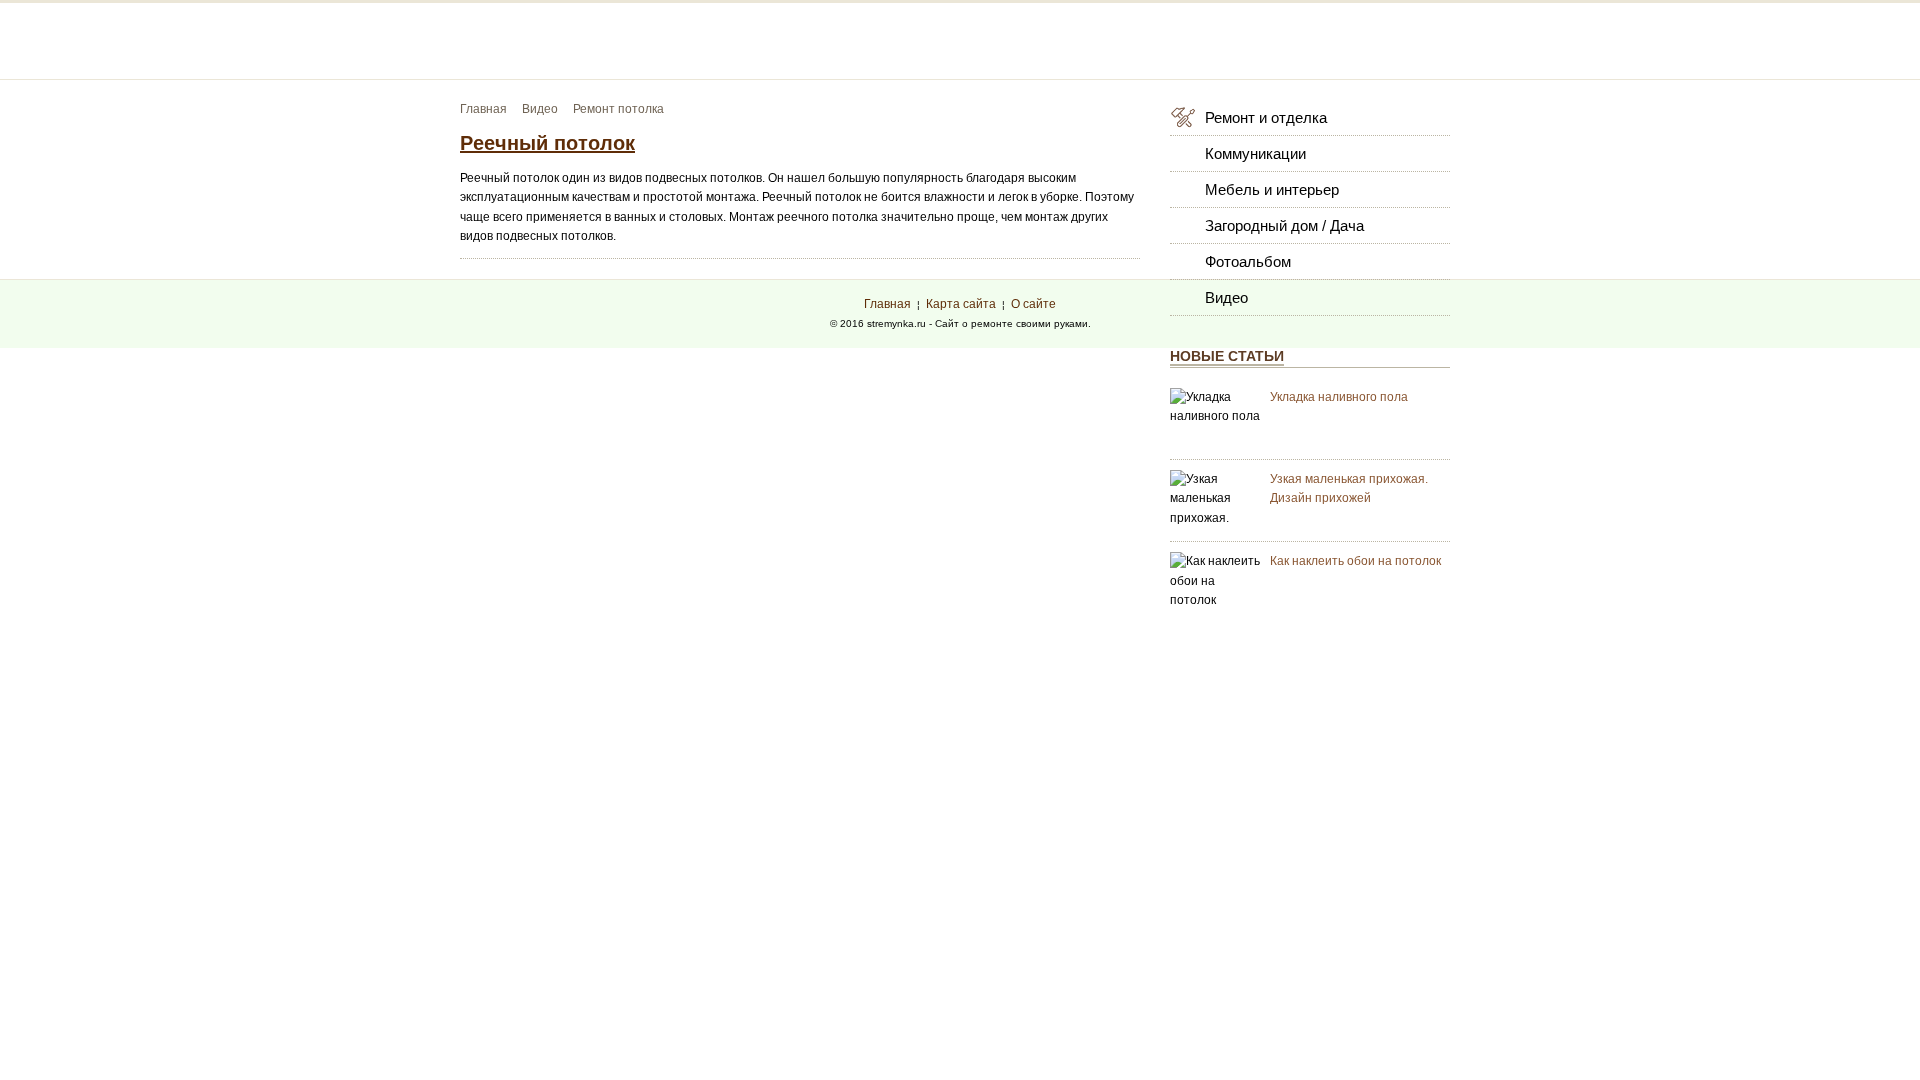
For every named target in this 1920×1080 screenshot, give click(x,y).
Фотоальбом (1248, 261)
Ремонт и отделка (1266, 117)
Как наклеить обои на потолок (1355, 561)
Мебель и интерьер (1272, 189)
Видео (1226, 297)
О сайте (1033, 304)
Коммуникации (1255, 153)
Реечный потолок (547, 143)
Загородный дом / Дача (1284, 225)
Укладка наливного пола (1339, 397)
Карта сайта (961, 304)
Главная (887, 304)
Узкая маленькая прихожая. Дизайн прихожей (1349, 488)
